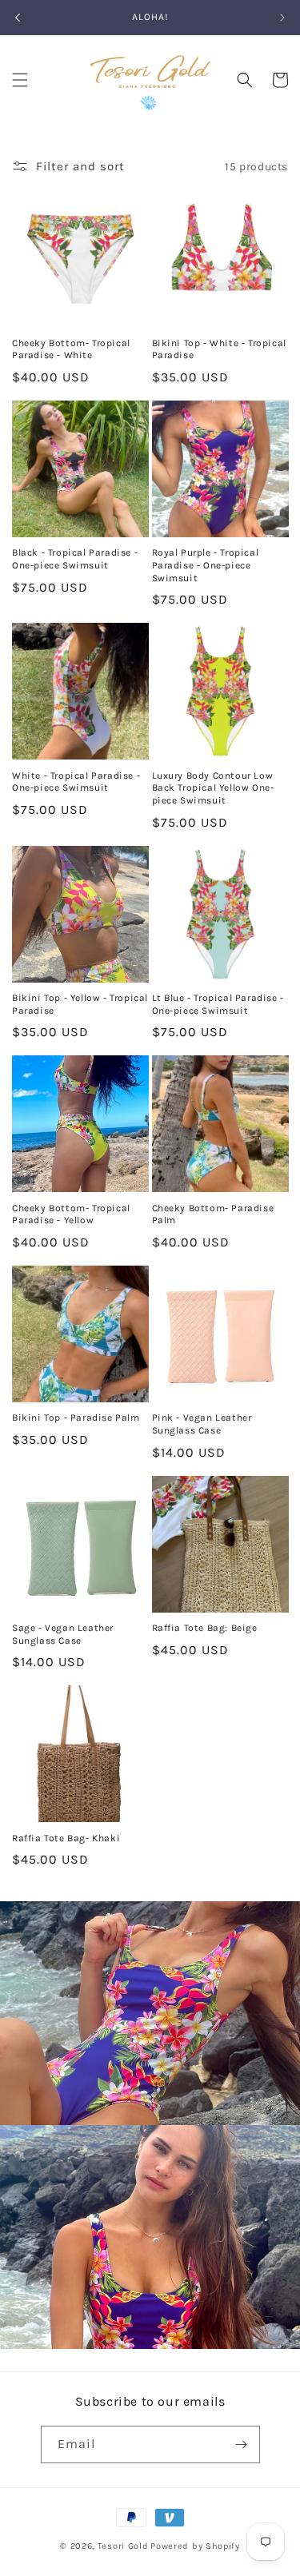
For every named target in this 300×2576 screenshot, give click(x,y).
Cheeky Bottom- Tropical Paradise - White (71, 349)
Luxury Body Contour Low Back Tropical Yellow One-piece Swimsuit (213, 788)
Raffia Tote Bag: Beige (205, 1628)
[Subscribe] (242, 2444)
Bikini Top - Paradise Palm (76, 1418)
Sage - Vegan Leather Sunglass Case (63, 1634)
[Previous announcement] (18, 18)
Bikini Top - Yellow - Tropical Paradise (80, 1004)
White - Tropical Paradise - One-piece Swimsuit (76, 782)
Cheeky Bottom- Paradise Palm (213, 1214)
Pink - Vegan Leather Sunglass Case (202, 1424)
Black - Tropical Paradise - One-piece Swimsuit (75, 559)
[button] (20, 80)
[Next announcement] (282, 18)
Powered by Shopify (195, 2546)
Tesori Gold (123, 2546)
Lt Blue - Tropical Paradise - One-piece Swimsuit (218, 1004)
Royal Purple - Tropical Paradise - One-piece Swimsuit (206, 565)
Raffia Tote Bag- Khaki (66, 1838)
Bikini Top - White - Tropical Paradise (219, 349)
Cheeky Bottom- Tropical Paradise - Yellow (71, 1214)
